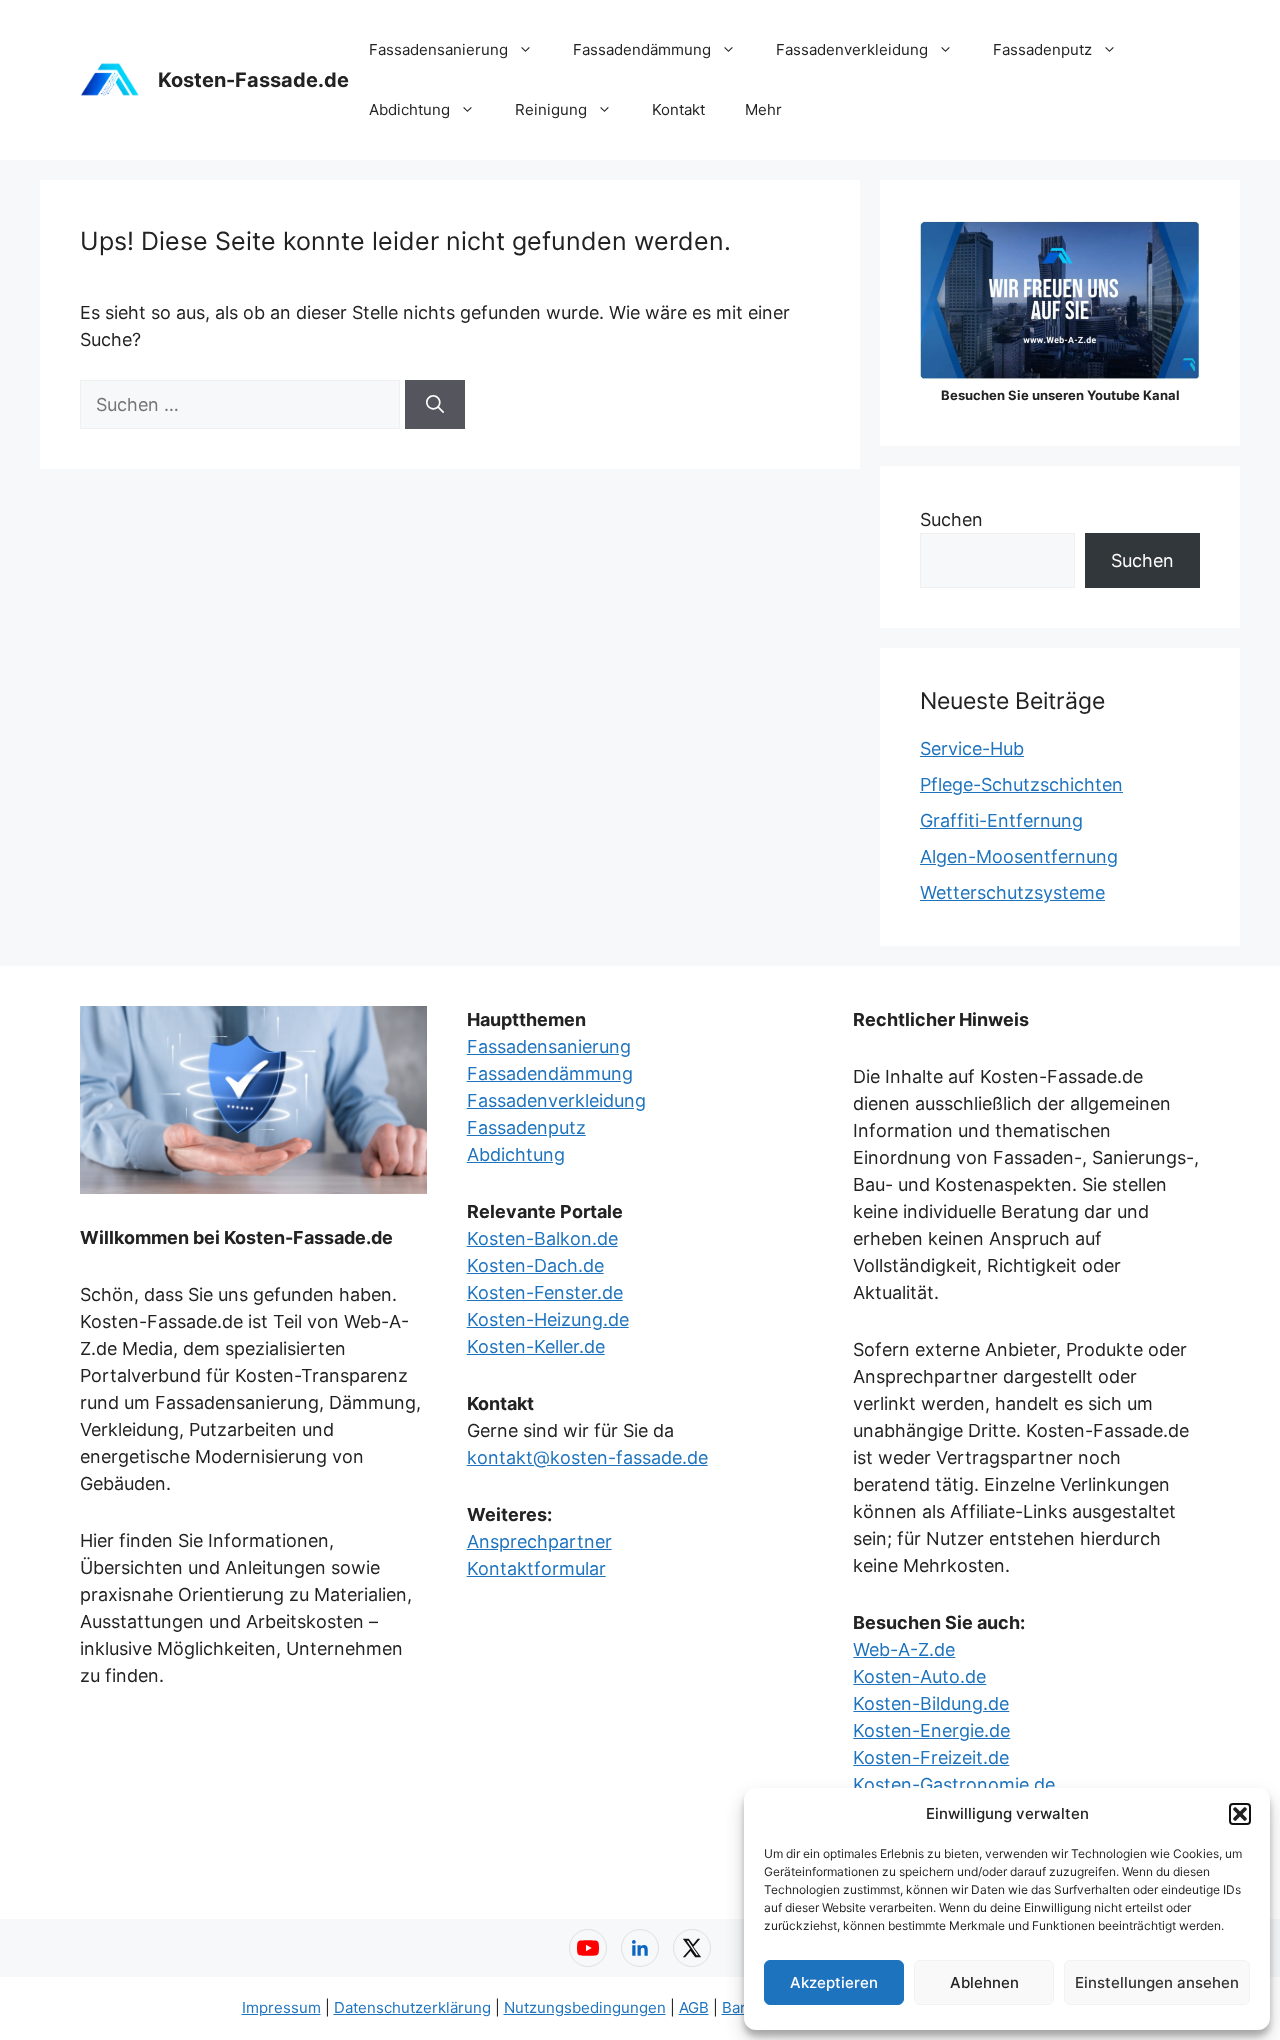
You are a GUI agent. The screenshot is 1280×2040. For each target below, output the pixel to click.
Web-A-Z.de (904, 1649)
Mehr (763, 109)
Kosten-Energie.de (931, 1730)
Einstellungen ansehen (1157, 1982)
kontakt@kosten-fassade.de (587, 1457)
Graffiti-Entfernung (1001, 820)
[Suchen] (435, 404)
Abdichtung (409, 109)
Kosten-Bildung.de (931, 1703)
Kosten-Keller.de (536, 1346)
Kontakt (678, 109)
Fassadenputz (1042, 49)
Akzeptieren (834, 1982)
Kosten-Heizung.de (548, 1319)
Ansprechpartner (539, 1541)
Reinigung (551, 109)
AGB (694, 2007)
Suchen (951, 519)
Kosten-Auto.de (919, 1676)
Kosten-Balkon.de (542, 1238)
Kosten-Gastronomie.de (954, 1784)
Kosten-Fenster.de (545, 1292)
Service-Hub (972, 748)
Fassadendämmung (642, 49)
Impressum (281, 2007)
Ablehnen (984, 1982)
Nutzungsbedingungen (585, 2007)
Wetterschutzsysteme (1012, 892)
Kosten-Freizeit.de (931, 1757)
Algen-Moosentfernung (1019, 856)
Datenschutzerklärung (412, 2007)
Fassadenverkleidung (852, 49)
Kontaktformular (536, 1568)
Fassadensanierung (438, 49)
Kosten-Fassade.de (253, 80)
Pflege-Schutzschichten (1021, 784)
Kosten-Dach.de (535, 1265)
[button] (1240, 1814)
